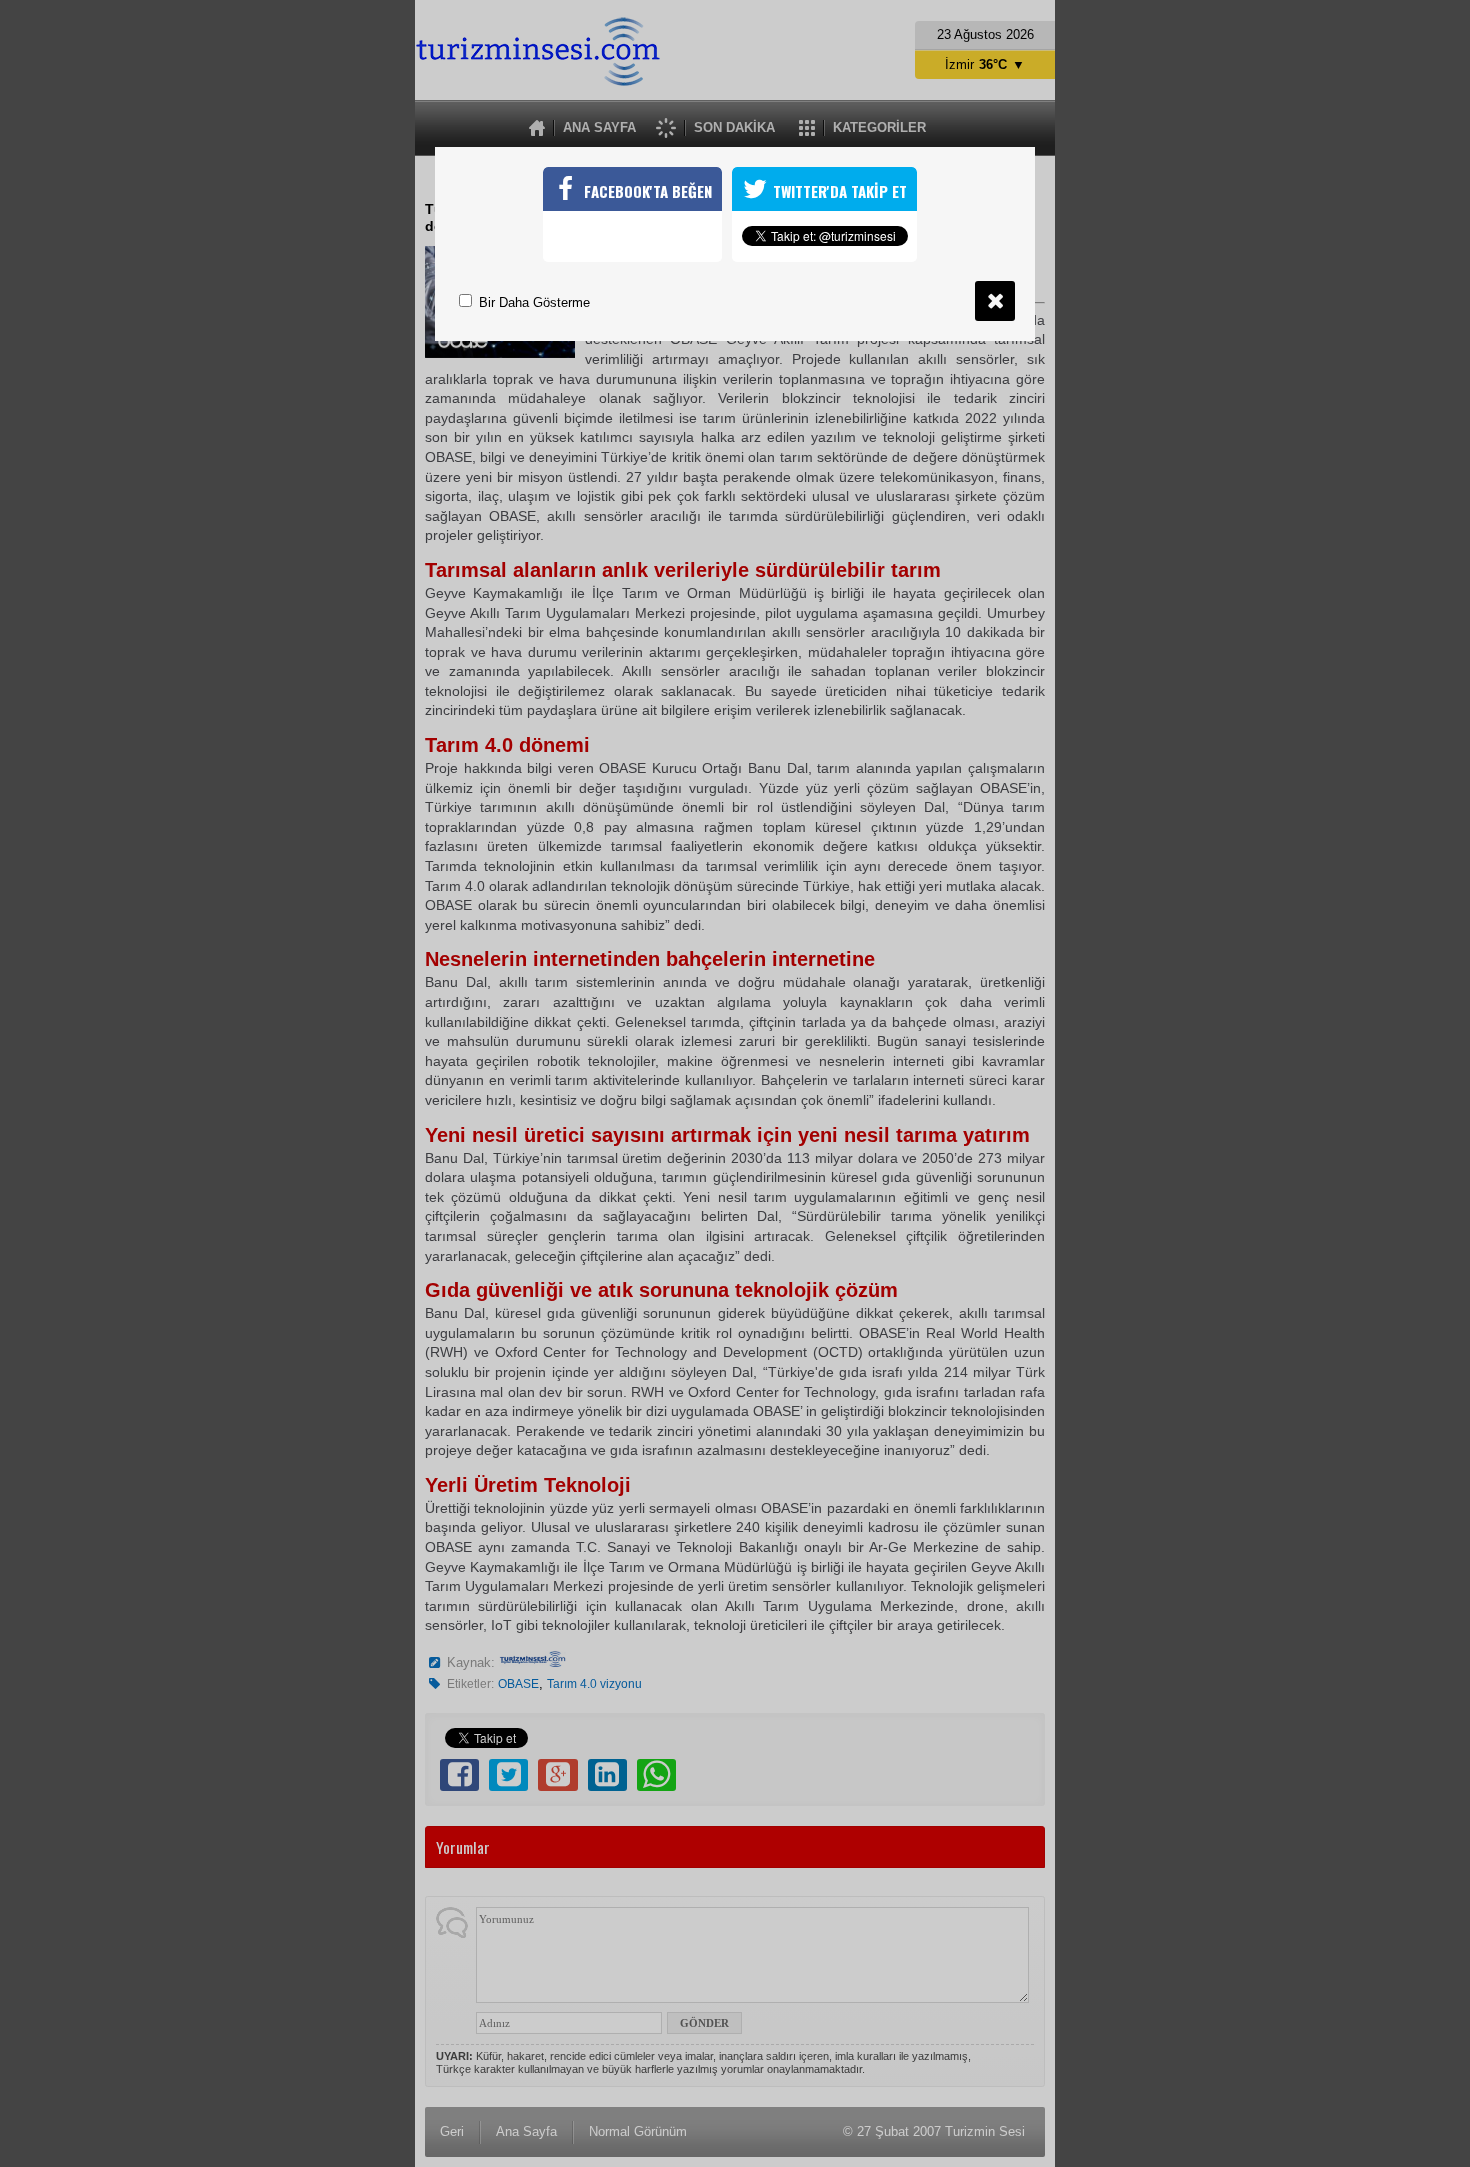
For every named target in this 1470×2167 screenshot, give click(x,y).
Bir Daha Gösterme (532, 302)
